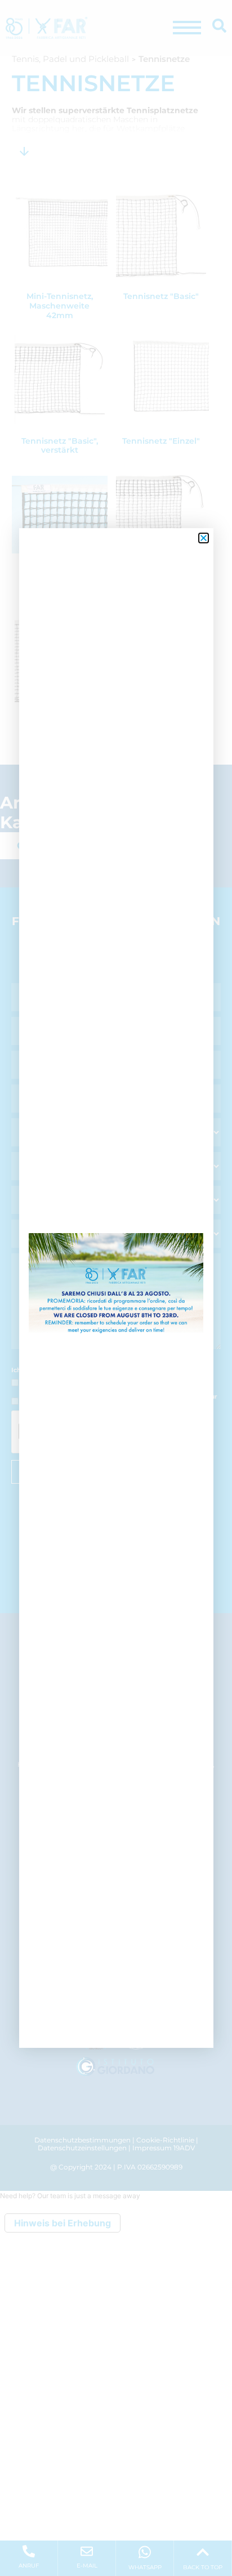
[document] (116, 1288)
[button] (204, 538)
